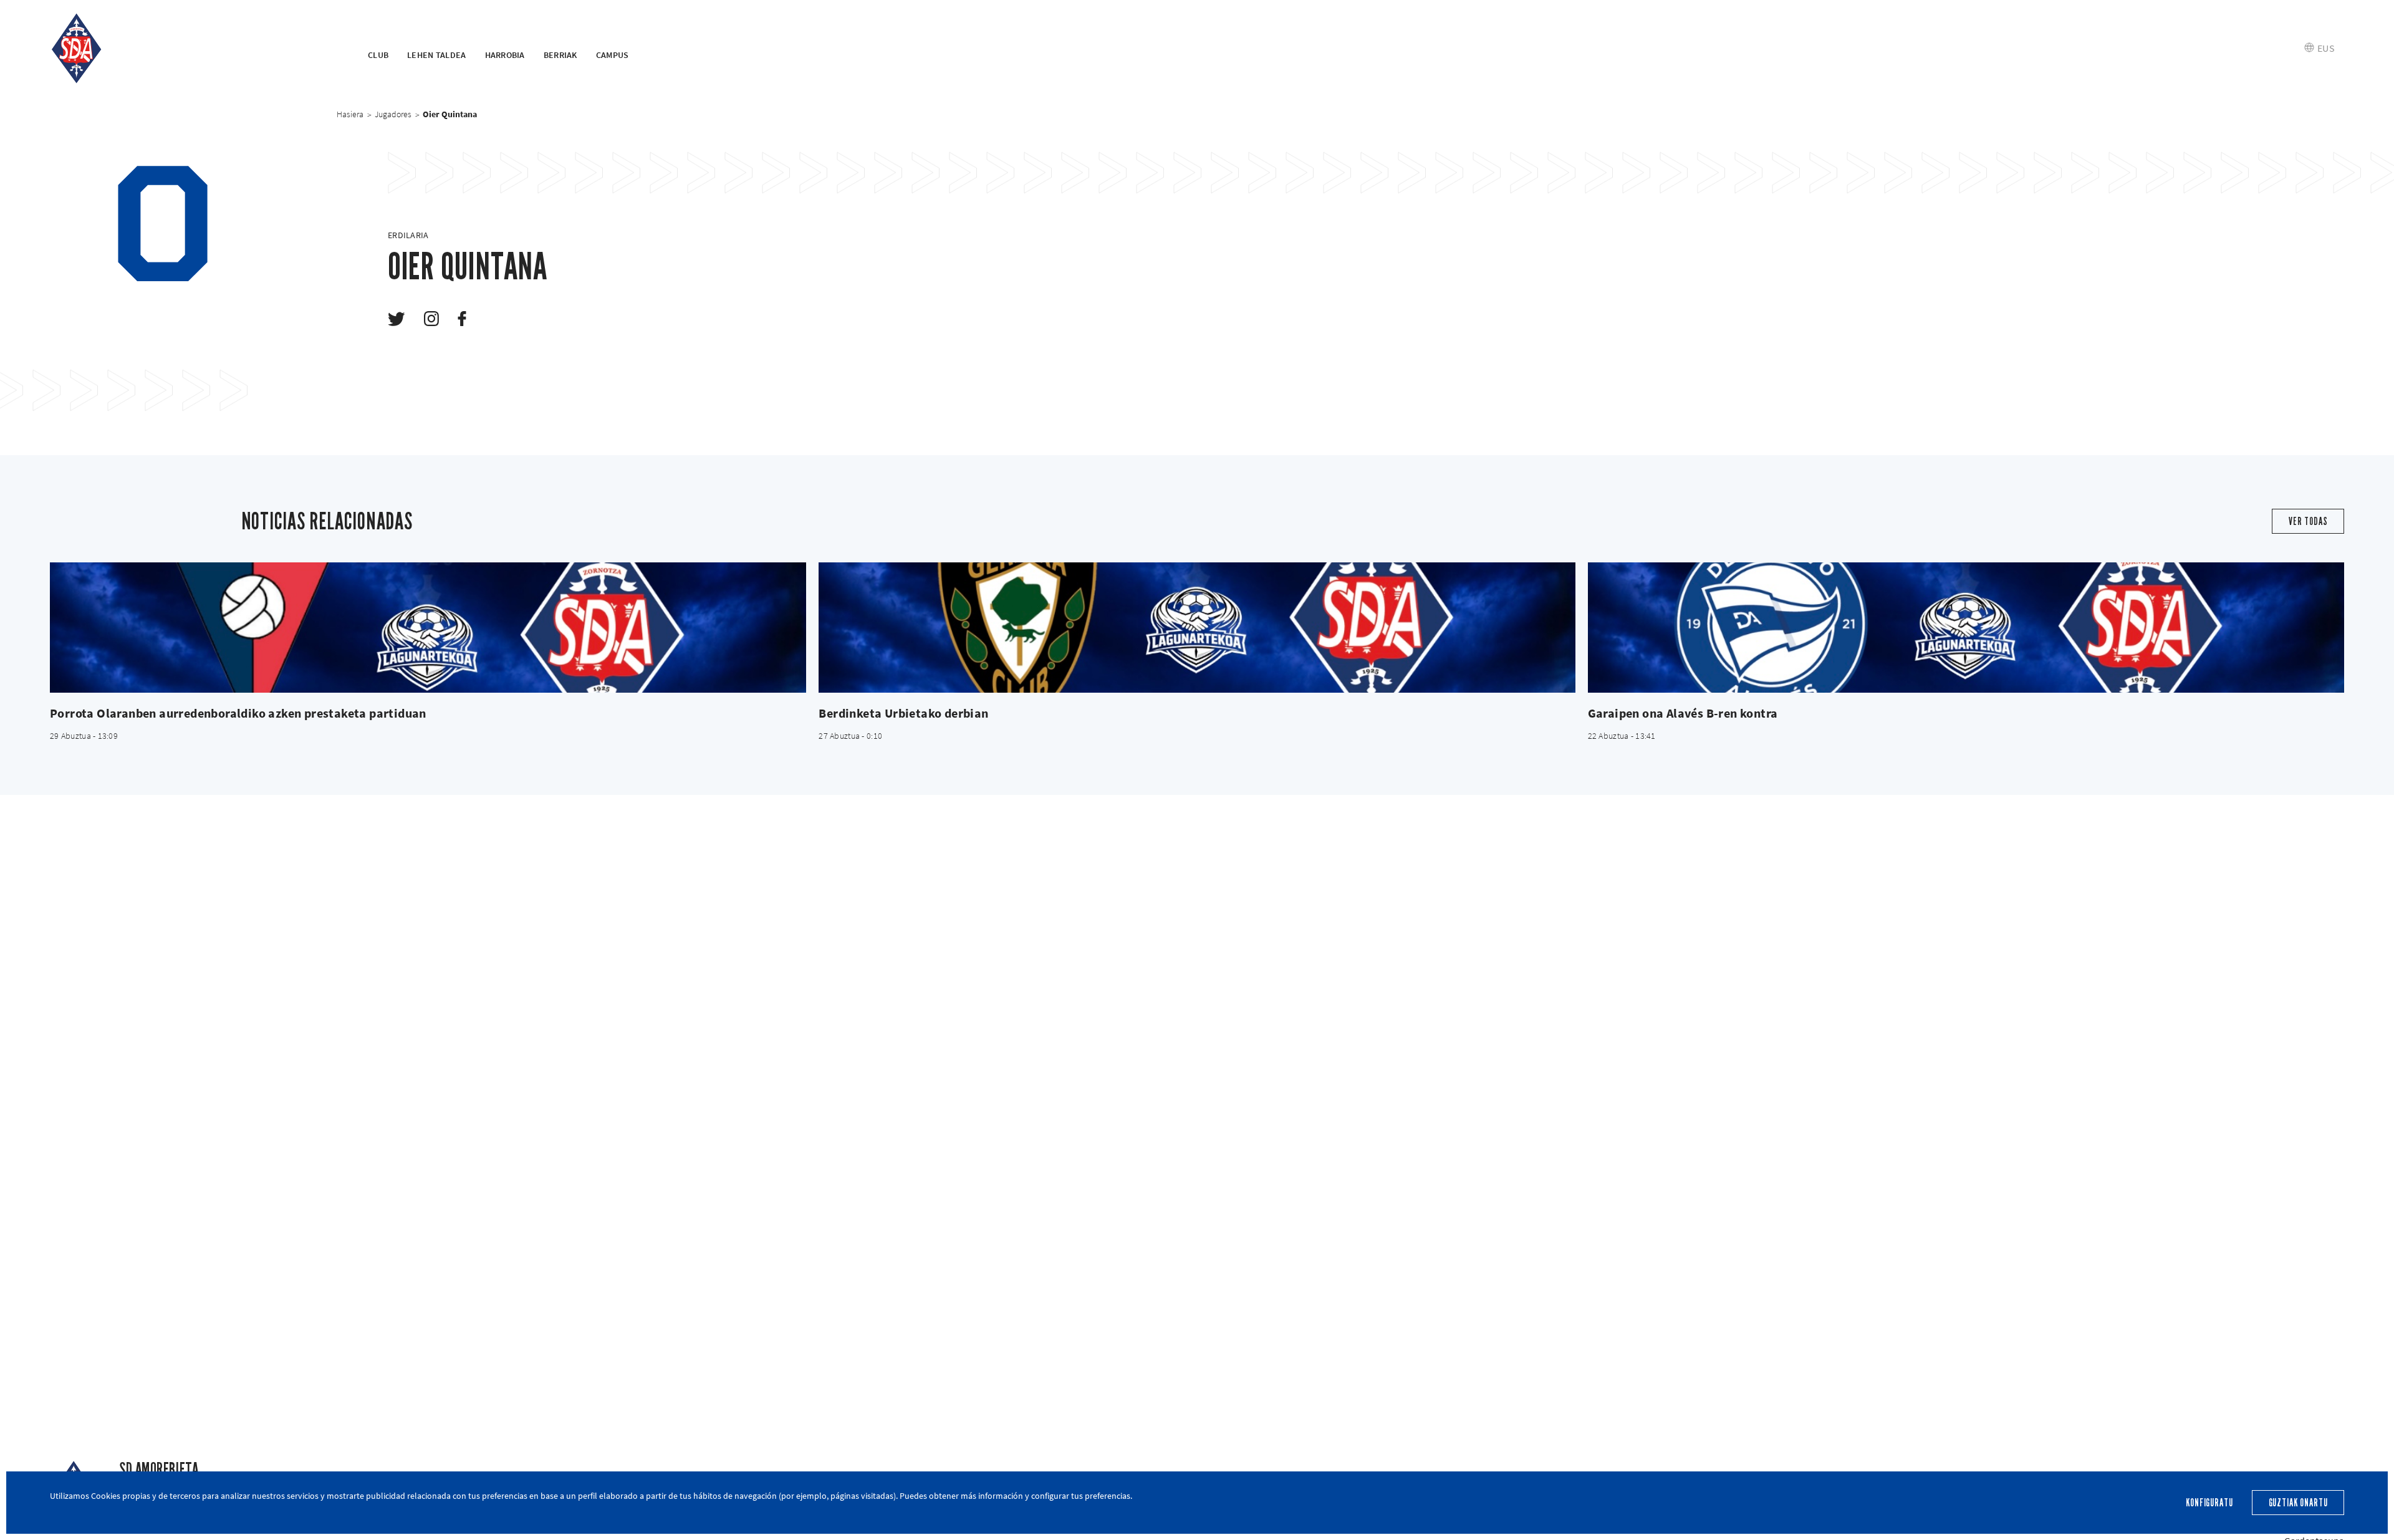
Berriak (560, 55)
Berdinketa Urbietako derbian (903, 713)
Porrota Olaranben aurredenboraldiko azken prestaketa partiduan (238, 713)
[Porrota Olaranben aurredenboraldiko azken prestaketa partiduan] (428, 628)
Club (378, 55)
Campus (613, 55)
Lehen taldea (436, 55)
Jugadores (393, 114)
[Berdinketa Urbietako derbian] (1197, 628)
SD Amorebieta (159, 1469)
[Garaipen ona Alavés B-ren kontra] (1966, 628)
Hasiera (350, 114)
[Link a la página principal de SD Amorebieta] (193, 49)
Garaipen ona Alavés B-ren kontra (1683, 713)
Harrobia (505, 55)
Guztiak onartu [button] (2298, 1503)
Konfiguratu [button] (2209, 1503)
